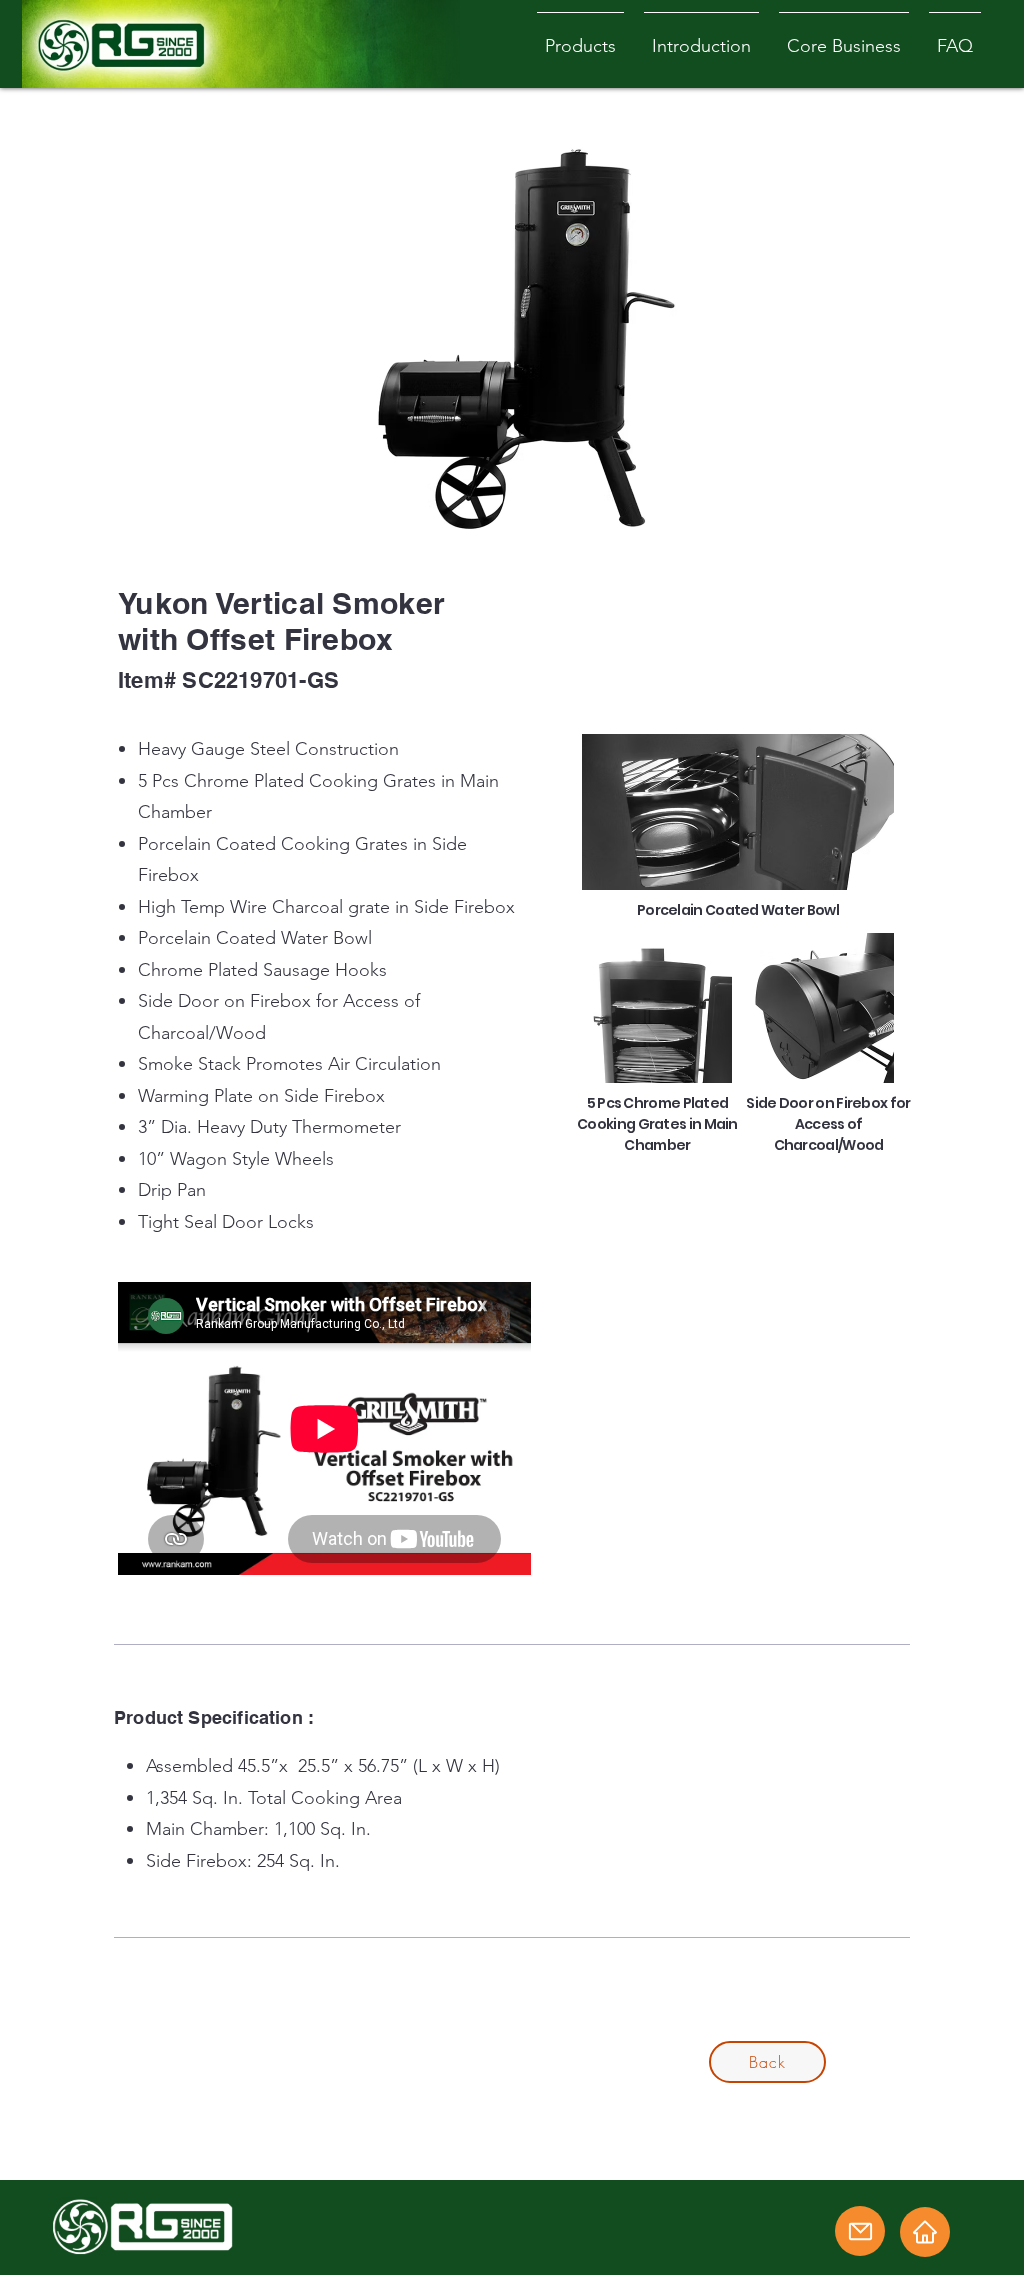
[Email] (860, 2231)
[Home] (925, 2232)
